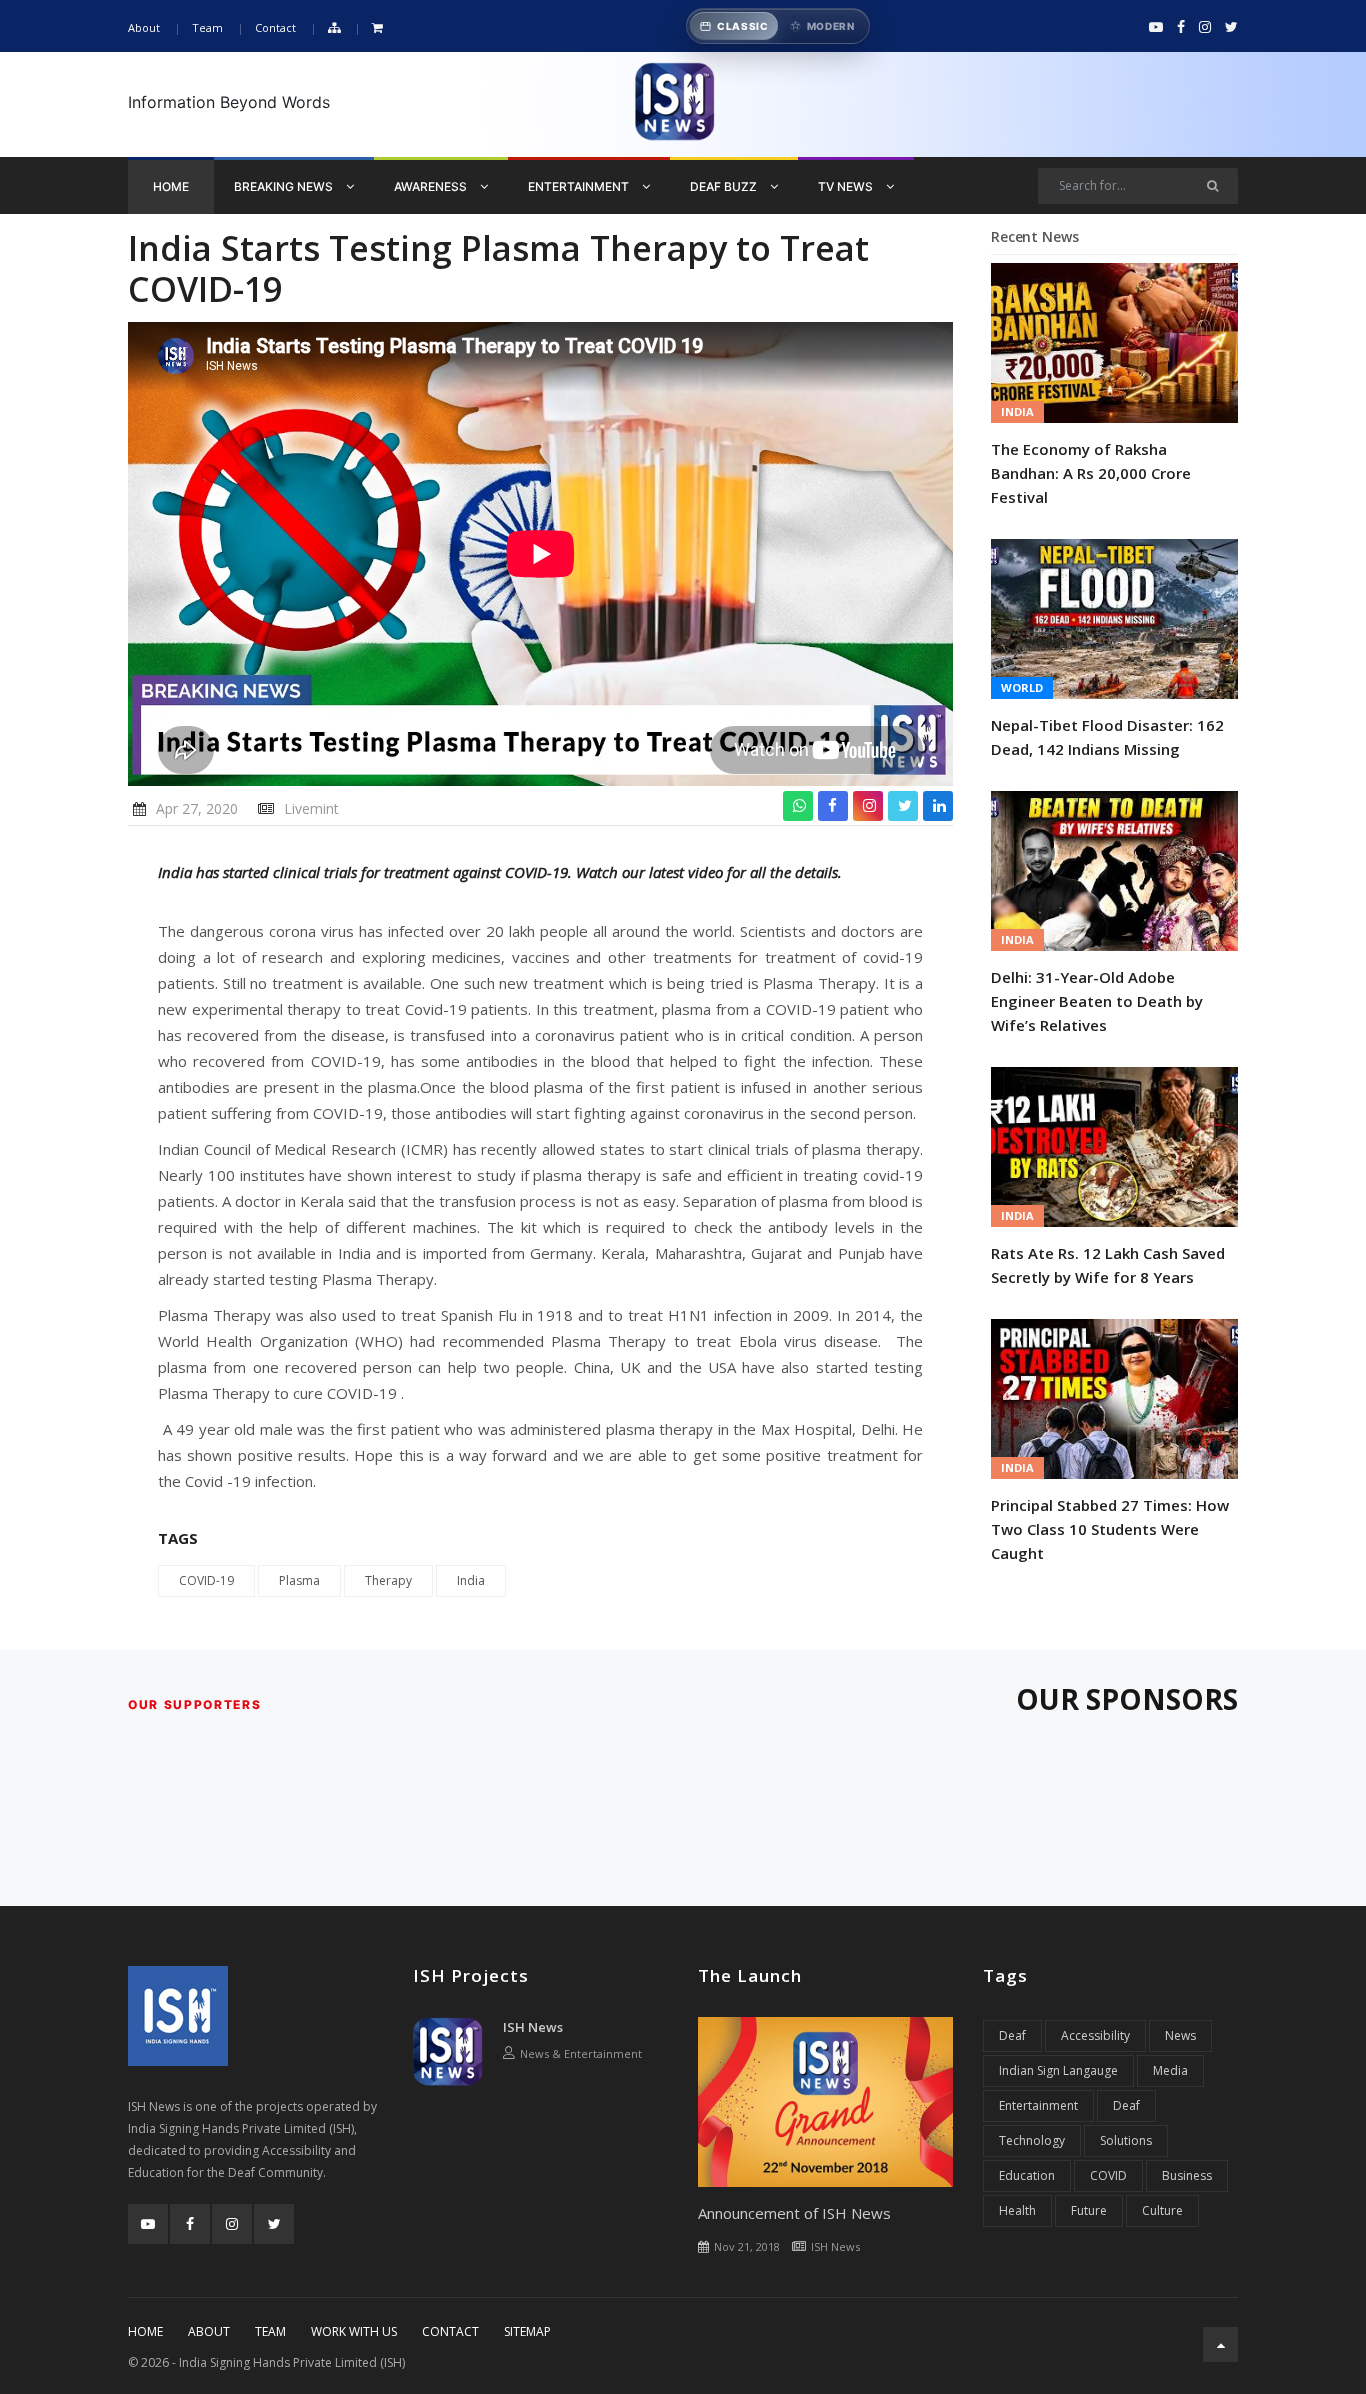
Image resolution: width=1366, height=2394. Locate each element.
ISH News (533, 2027)
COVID (1108, 2175)
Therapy (388, 1580)
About (144, 27)
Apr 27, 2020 (197, 808)
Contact (275, 27)
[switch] (778, 26)
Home (171, 186)
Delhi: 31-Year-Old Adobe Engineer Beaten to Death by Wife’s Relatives (1097, 1001)
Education (1027, 2175)
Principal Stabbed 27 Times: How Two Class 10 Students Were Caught (1110, 1529)
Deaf (1012, 2035)
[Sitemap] (334, 28)
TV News (847, 186)
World (1022, 687)
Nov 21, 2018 (747, 2246)
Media (1170, 2070)
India (471, 1580)
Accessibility (1095, 2035)
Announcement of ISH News (794, 2213)
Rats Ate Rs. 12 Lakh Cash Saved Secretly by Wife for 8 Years (1108, 1265)
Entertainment (580, 186)
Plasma (299, 1580)
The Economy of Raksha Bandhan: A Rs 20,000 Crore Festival (1091, 473)
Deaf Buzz (725, 186)
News (1180, 2035)
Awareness (432, 186)
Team (207, 27)
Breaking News (285, 186)
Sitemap (527, 2331)
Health (1017, 2210)
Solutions (1126, 2140)
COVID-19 (206, 1580)
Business (1187, 2175)
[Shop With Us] (377, 28)
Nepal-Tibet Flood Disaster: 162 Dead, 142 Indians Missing (1107, 737)
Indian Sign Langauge (1058, 2070)
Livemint (311, 808)
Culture (1162, 2210)
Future (1089, 2210)
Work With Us (354, 2331)
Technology (1032, 2140)
